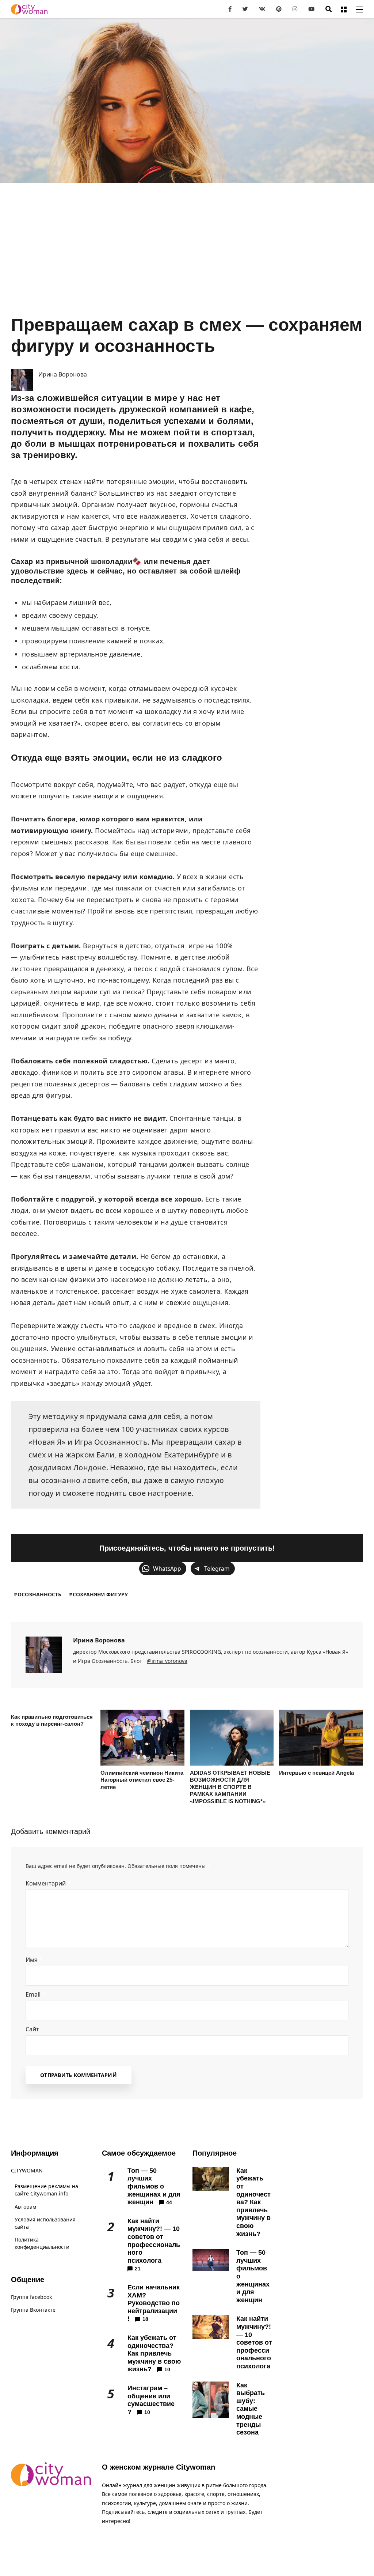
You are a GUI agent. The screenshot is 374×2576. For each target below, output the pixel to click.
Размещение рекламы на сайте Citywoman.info (46, 2190)
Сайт (32, 2029)
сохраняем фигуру (100, 1594)
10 (167, 2369)
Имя (34, 1960)
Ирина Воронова (99, 1640)
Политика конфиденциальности (42, 2243)
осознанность (39, 1594)
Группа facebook (31, 2297)
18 (145, 2319)
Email (35, 1994)
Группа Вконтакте (33, 2310)
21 (138, 2269)
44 (169, 2202)
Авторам (25, 2207)
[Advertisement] (187, 260)
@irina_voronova (167, 1661)
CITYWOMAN (27, 2170)
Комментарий (48, 1883)
